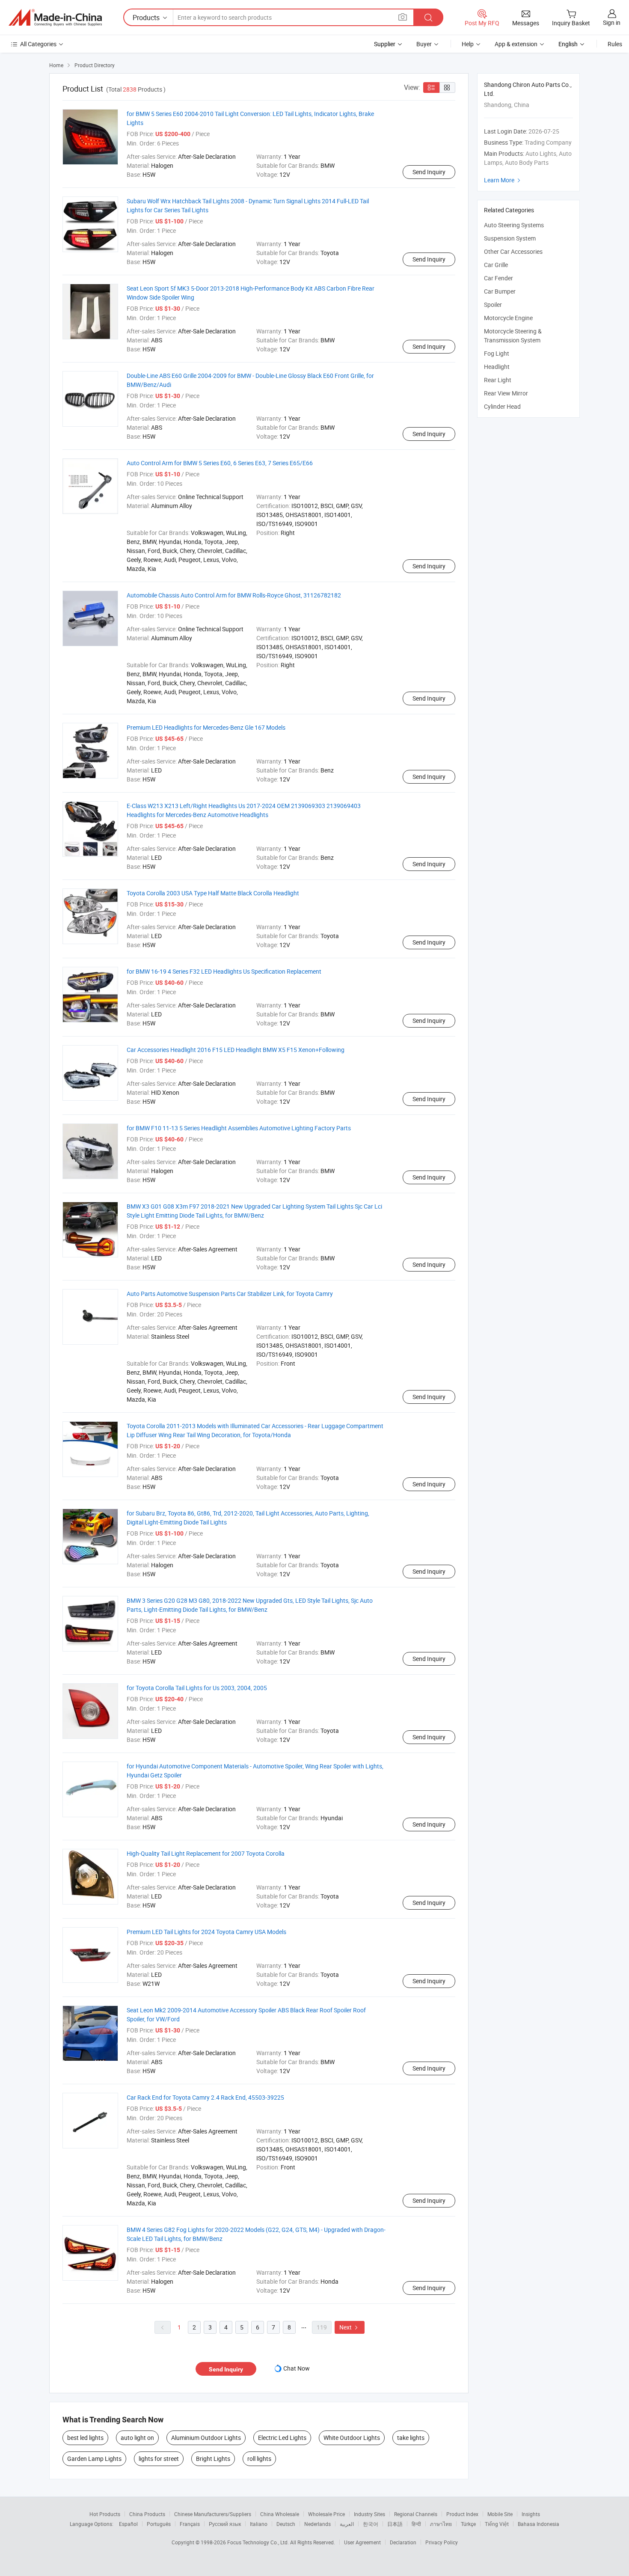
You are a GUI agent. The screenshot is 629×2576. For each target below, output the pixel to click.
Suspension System (510, 238)
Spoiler (493, 305)
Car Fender (498, 278)
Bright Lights (213, 2459)
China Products (147, 2514)
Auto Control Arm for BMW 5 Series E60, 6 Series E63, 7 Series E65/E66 (220, 463)
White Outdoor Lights (352, 2438)
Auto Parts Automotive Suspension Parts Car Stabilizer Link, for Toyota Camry (230, 1294)
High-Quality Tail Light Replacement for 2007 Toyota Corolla (206, 1853)
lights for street (159, 2459)
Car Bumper (500, 291)
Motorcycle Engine (508, 318)
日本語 (395, 2524)
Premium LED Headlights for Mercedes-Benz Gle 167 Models (206, 727)
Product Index (462, 2514)
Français (190, 2524)
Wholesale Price (326, 2514)
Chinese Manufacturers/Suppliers (213, 2514)
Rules (615, 44)
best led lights (85, 2438)
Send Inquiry (429, 172)
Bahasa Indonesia (539, 2524)
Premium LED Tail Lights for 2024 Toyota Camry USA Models (206, 1932)
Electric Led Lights (282, 2438)
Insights (531, 2514)
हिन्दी (416, 2524)
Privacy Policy (442, 2542)
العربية (347, 2524)
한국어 (371, 2524)
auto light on (137, 2438)
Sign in (612, 22)
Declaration (403, 2542)
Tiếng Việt (497, 2524)
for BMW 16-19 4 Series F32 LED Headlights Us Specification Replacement (224, 971)
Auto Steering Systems (514, 225)
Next (350, 2327)
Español (128, 2524)
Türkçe (468, 2524)
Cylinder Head (502, 406)
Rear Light (498, 380)
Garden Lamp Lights (94, 2459)
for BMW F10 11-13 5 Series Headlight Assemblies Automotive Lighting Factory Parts (239, 1128)
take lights (411, 2438)
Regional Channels (416, 2514)
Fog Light (497, 353)
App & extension (516, 44)
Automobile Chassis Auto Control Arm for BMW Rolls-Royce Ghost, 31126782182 (234, 595)
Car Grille (496, 265)
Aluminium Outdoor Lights (206, 2438)
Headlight (497, 367)
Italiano (259, 2524)
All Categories (38, 44)
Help (468, 44)
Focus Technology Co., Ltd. (259, 2542)
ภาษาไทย (441, 2524)
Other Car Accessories (513, 251)
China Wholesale (280, 2514)
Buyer (424, 44)
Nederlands (317, 2524)
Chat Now (297, 2368)
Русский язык (225, 2524)
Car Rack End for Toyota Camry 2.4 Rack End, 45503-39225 (205, 2097)
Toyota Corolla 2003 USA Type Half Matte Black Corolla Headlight (213, 893)
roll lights (259, 2459)
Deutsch (286, 2524)
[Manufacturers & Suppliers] (55, 18)
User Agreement (362, 2542)
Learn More (503, 180)
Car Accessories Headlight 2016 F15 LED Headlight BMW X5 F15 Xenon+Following (236, 1050)
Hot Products (105, 2514)
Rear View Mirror (506, 393)
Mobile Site (500, 2514)
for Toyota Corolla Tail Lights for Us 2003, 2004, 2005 (197, 1688)
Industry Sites (369, 2514)
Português (159, 2524)
